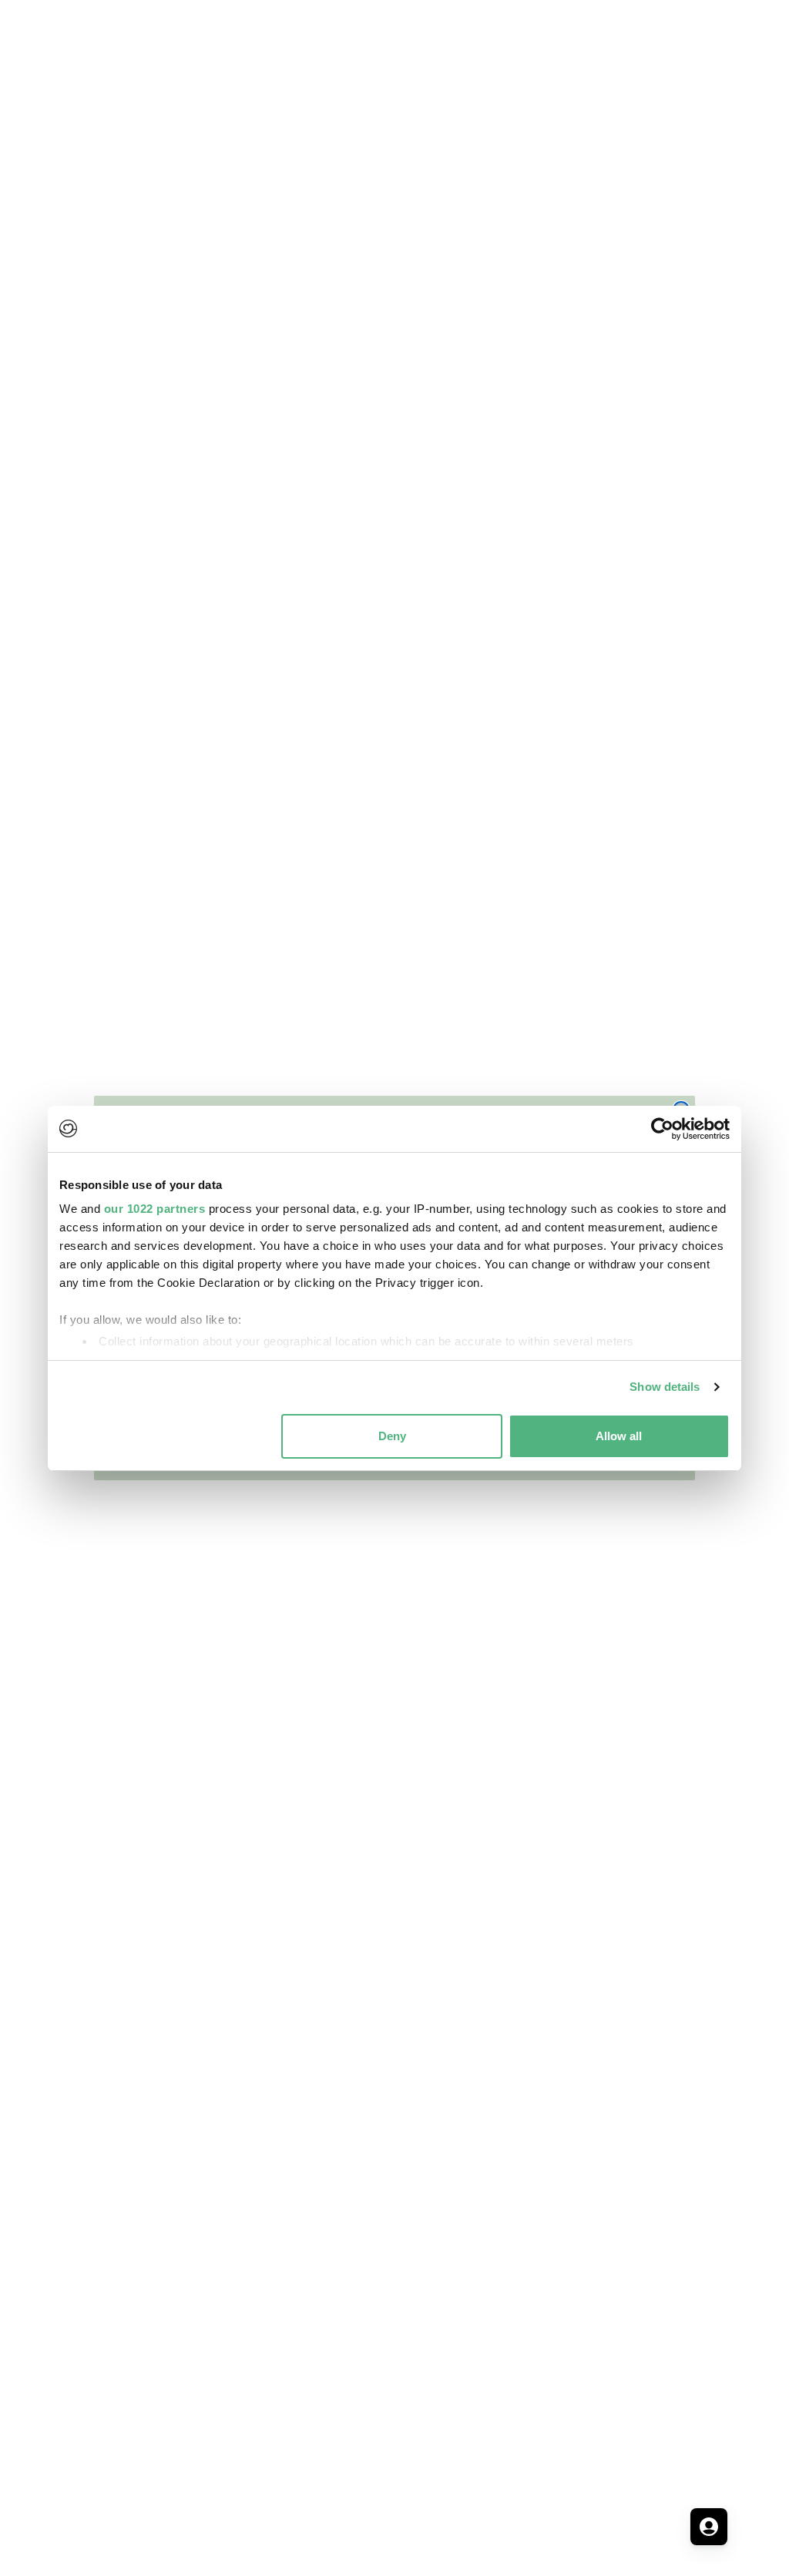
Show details (665, 1387)
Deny (392, 1436)
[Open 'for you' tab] (709, 2527)
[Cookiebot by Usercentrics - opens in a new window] (662, 1129)
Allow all (619, 1436)
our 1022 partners (155, 1209)
